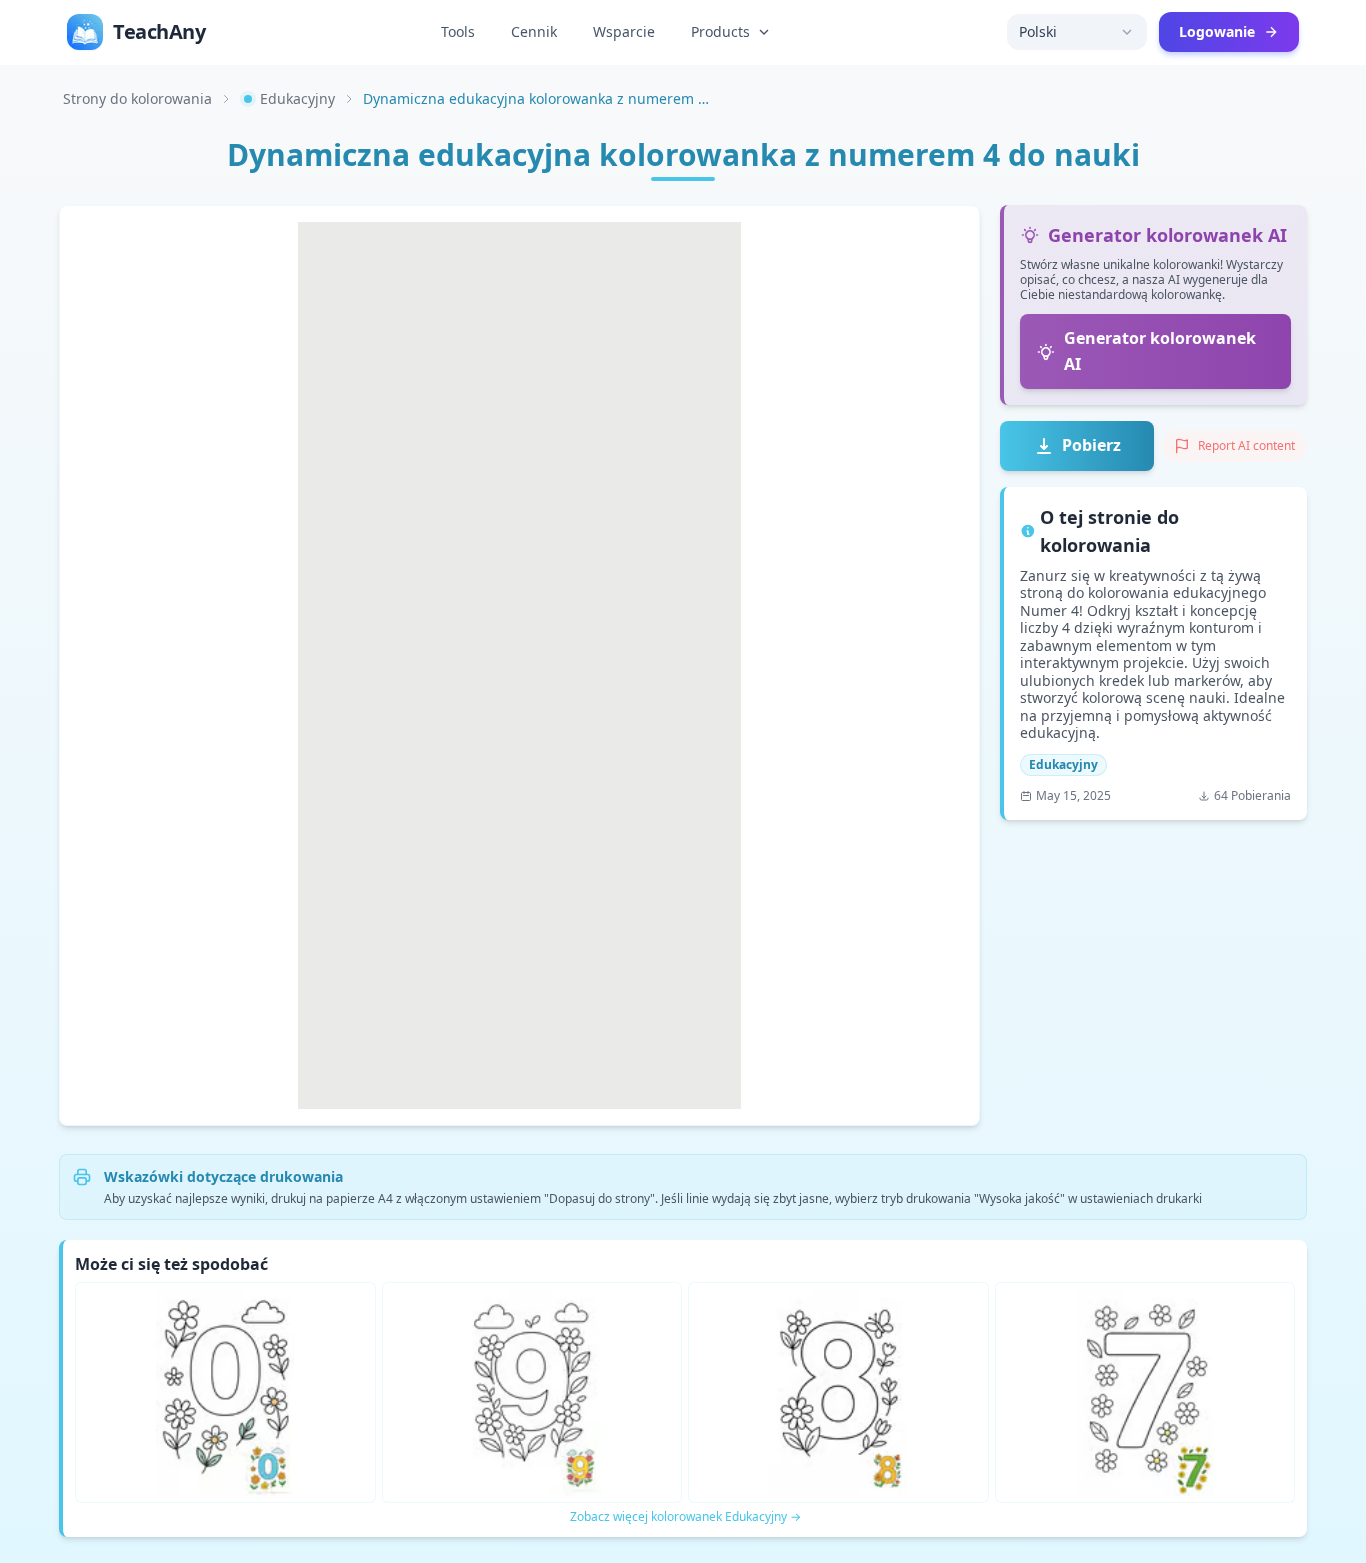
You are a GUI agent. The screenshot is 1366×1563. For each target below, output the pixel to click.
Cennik (534, 31)
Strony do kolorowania (137, 98)
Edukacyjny (297, 98)
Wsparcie (624, 31)
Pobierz (1091, 445)
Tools (458, 31)
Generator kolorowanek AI (1160, 351)
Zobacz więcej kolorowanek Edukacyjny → (685, 1517)
